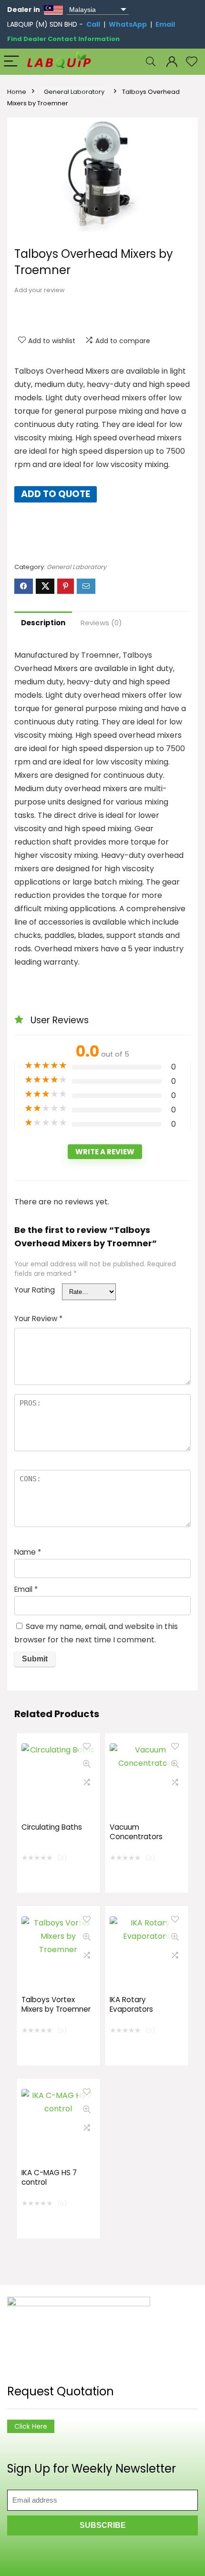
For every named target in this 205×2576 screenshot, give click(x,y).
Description (43, 623)
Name (28, 1552)
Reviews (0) (101, 623)
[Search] (151, 62)
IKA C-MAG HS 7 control (49, 2177)
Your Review (38, 1319)
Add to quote (56, 494)
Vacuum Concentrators (136, 1832)
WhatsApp (128, 24)
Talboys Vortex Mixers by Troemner (56, 2004)
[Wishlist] (192, 62)
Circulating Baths (52, 1827)
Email (165, 24)
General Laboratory (74, 92)
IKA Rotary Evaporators (131, 2004)
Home (17, 92)
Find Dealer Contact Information (63, 39)
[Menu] (11, 62)
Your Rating (35, 1290)
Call (93, 24)
